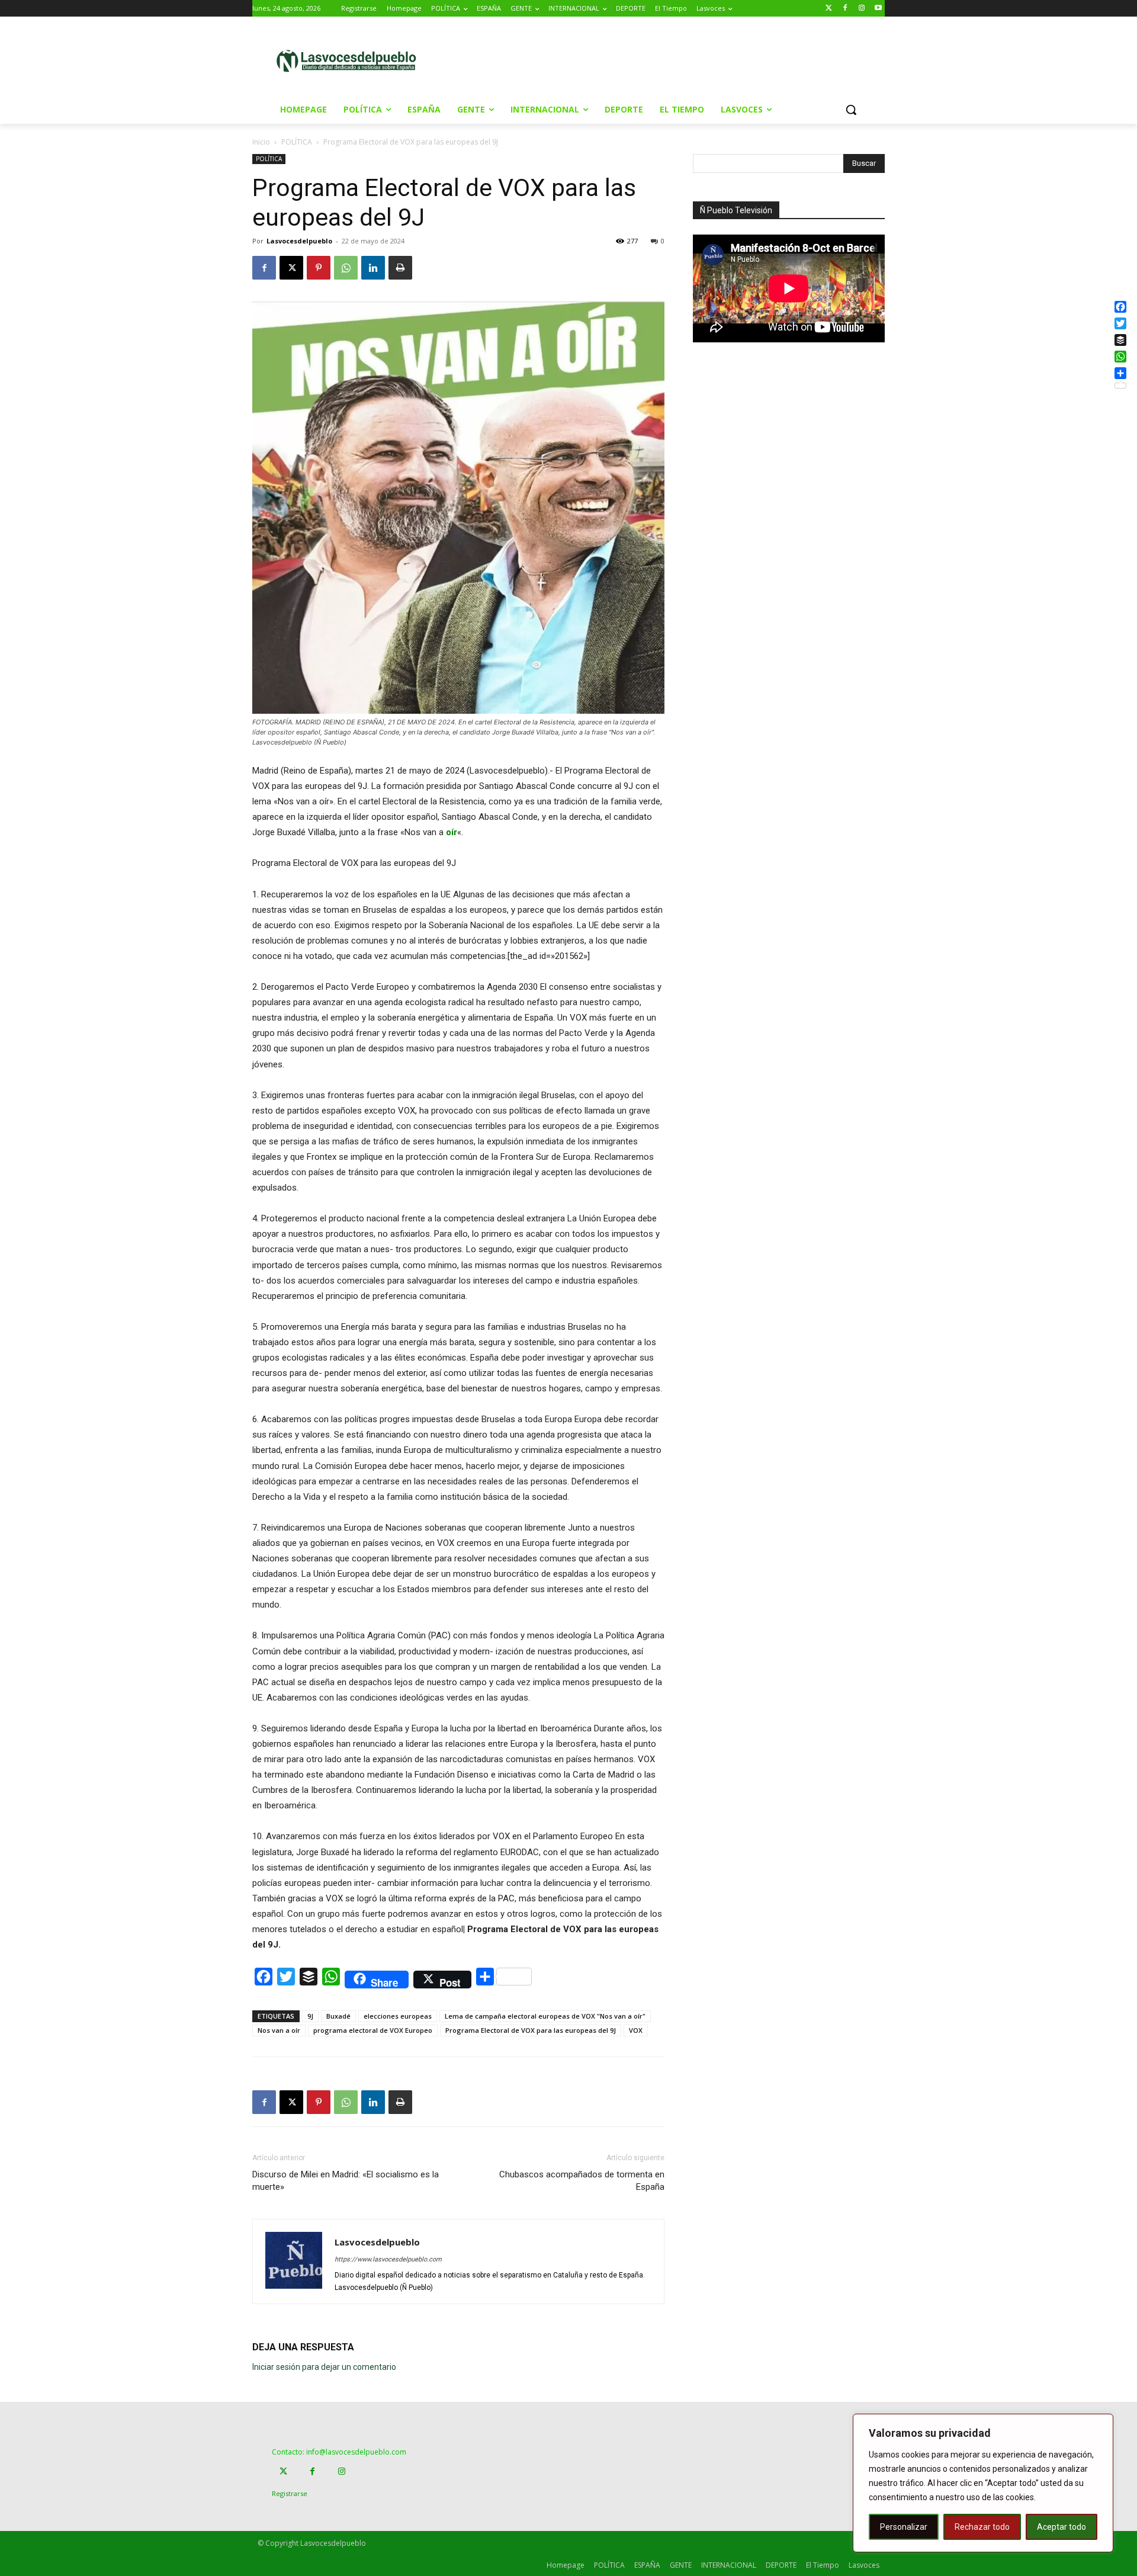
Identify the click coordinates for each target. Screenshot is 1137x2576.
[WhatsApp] (346, 268)
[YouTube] (878, 9)
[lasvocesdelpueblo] (351, 61)
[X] (291, 268)
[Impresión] (400, 268)
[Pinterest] (319, 268)
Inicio (261, 142)
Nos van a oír (279, 2030)
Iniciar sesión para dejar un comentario (324, 2367)
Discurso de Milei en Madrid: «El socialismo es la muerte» (346, 2181)
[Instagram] (861, 9)
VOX (636, 2030)
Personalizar (904, 2527)
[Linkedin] (373, 268)
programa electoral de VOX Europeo (373, 2030)
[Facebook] (845, 9)
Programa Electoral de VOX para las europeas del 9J (531, 2030)
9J (310, 2016)
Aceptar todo (1061, 2527)
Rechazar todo (982, 2527)
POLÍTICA (297, 142)
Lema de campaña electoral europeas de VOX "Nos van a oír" (545, 2016)
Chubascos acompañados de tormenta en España (582, 2181)
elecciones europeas (398, 2016)
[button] (851, 110)
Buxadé (338, 2016)
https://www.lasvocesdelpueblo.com (388, 2259)
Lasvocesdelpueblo (299, 241)
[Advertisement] (669, 60)
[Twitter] (829, 9)
